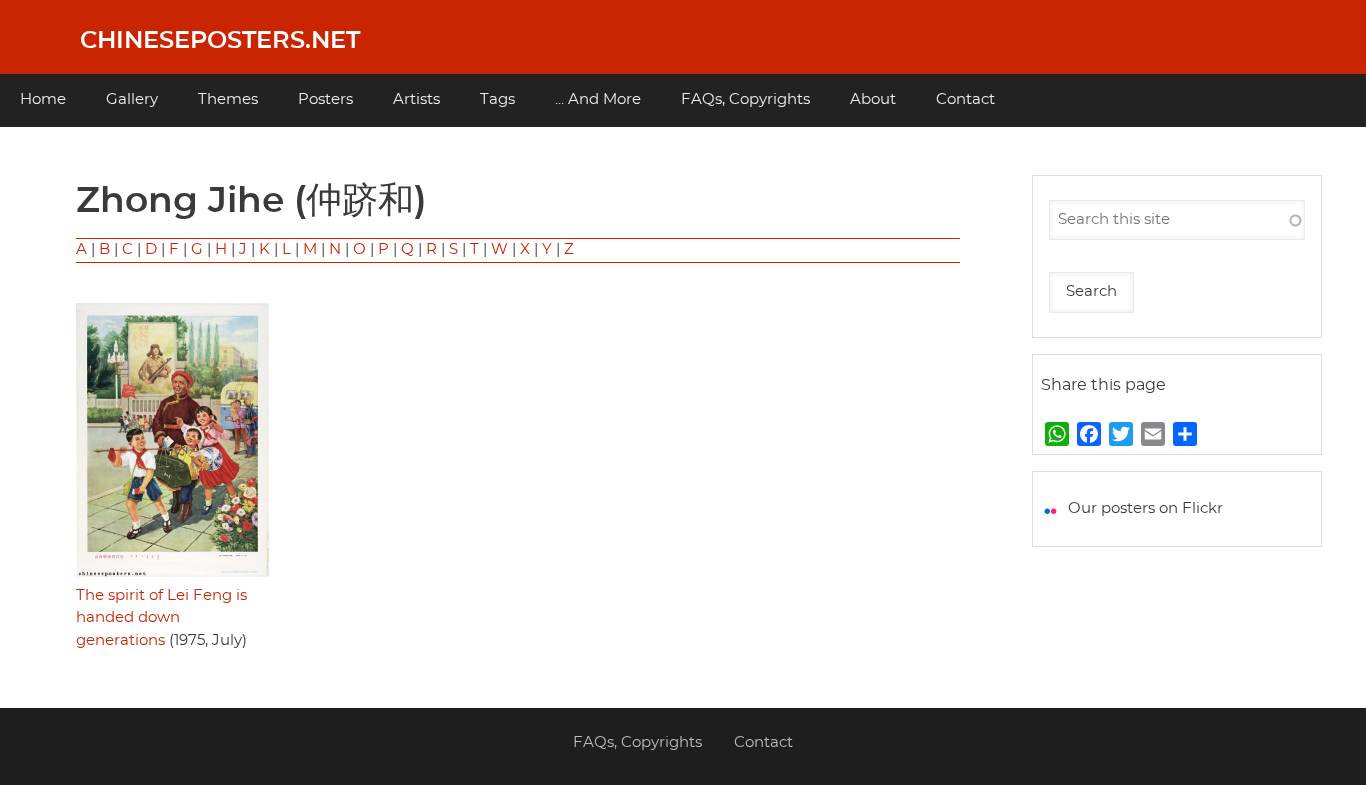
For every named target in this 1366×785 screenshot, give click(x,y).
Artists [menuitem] (416, 99)
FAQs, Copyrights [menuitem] (745, 99)
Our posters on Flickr (1145, 508)
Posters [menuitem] (325, 99)
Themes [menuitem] (228, 99)
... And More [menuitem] (598, 99)
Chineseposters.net (220, 41)
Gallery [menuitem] (132, 99)
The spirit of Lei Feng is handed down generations (161, 618)
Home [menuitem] (43, 99)
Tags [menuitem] (497, 99)
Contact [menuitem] (965, 99)
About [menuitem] (873, 99)
